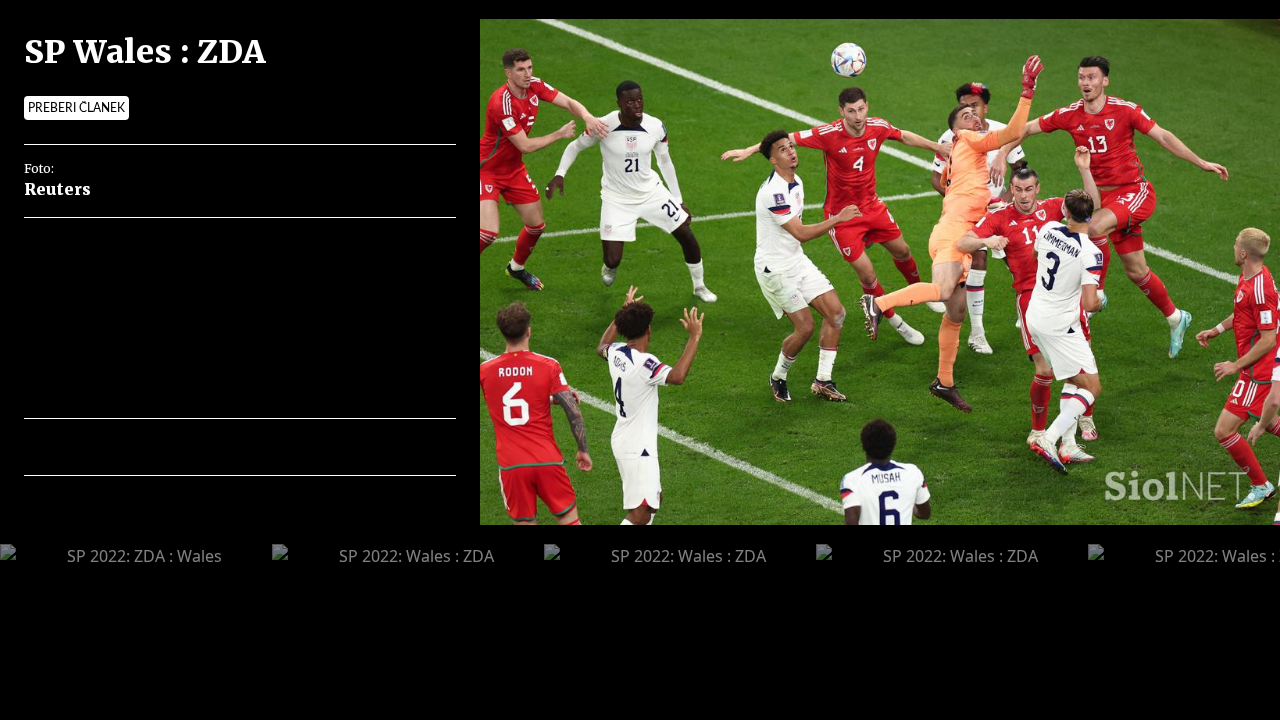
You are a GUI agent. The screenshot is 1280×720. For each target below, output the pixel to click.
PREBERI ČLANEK (76, 108)
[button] (126, 447)
